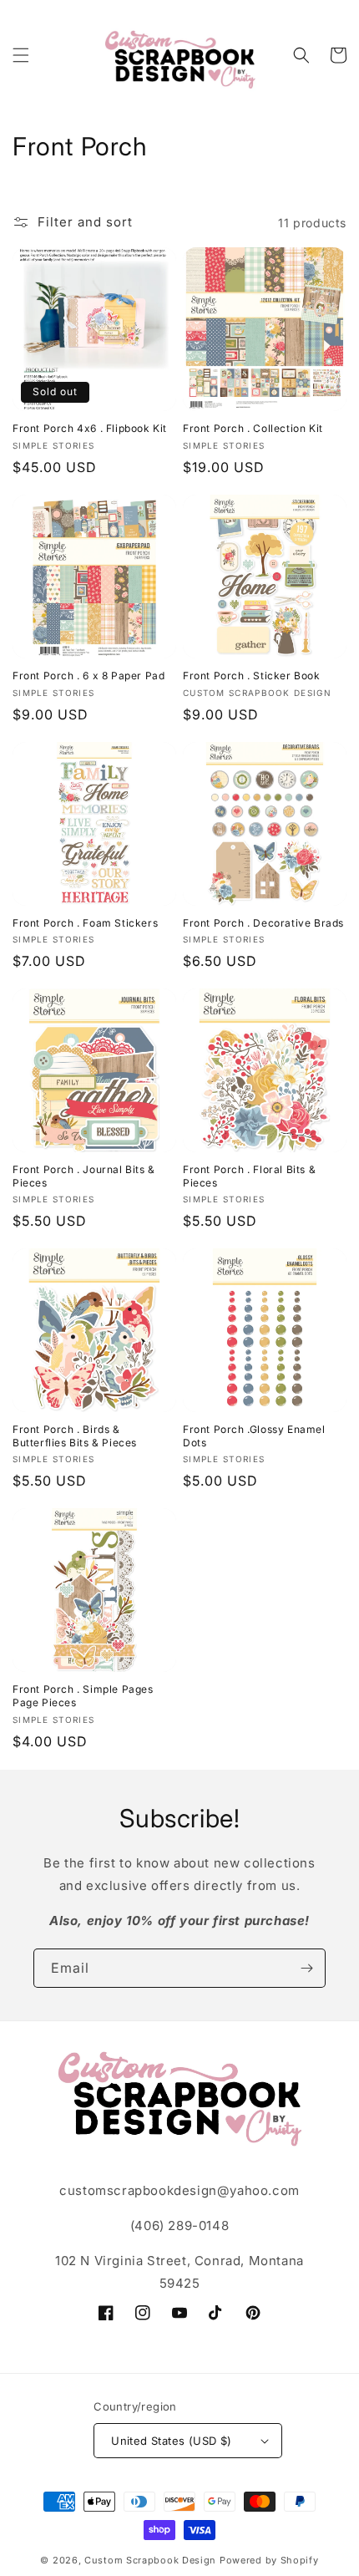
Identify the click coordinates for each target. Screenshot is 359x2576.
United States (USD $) (171, 2441)
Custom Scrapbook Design (150, 2560)
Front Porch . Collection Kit (253, 428)
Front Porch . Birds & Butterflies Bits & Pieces (75, 1436)
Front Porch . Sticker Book (252, 676)
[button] (21, 55)
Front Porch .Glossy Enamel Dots (254, 1436)
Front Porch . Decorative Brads (263, 923)
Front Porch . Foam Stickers (85, 923)
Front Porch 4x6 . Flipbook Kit (90, 428)
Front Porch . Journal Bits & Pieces (84, 1176)
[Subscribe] (306, 1968)
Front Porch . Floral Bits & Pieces (249, 1176)
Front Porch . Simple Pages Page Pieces (83, 1696)
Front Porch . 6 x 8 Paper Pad (88, 676)
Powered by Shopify (269, 2560)
